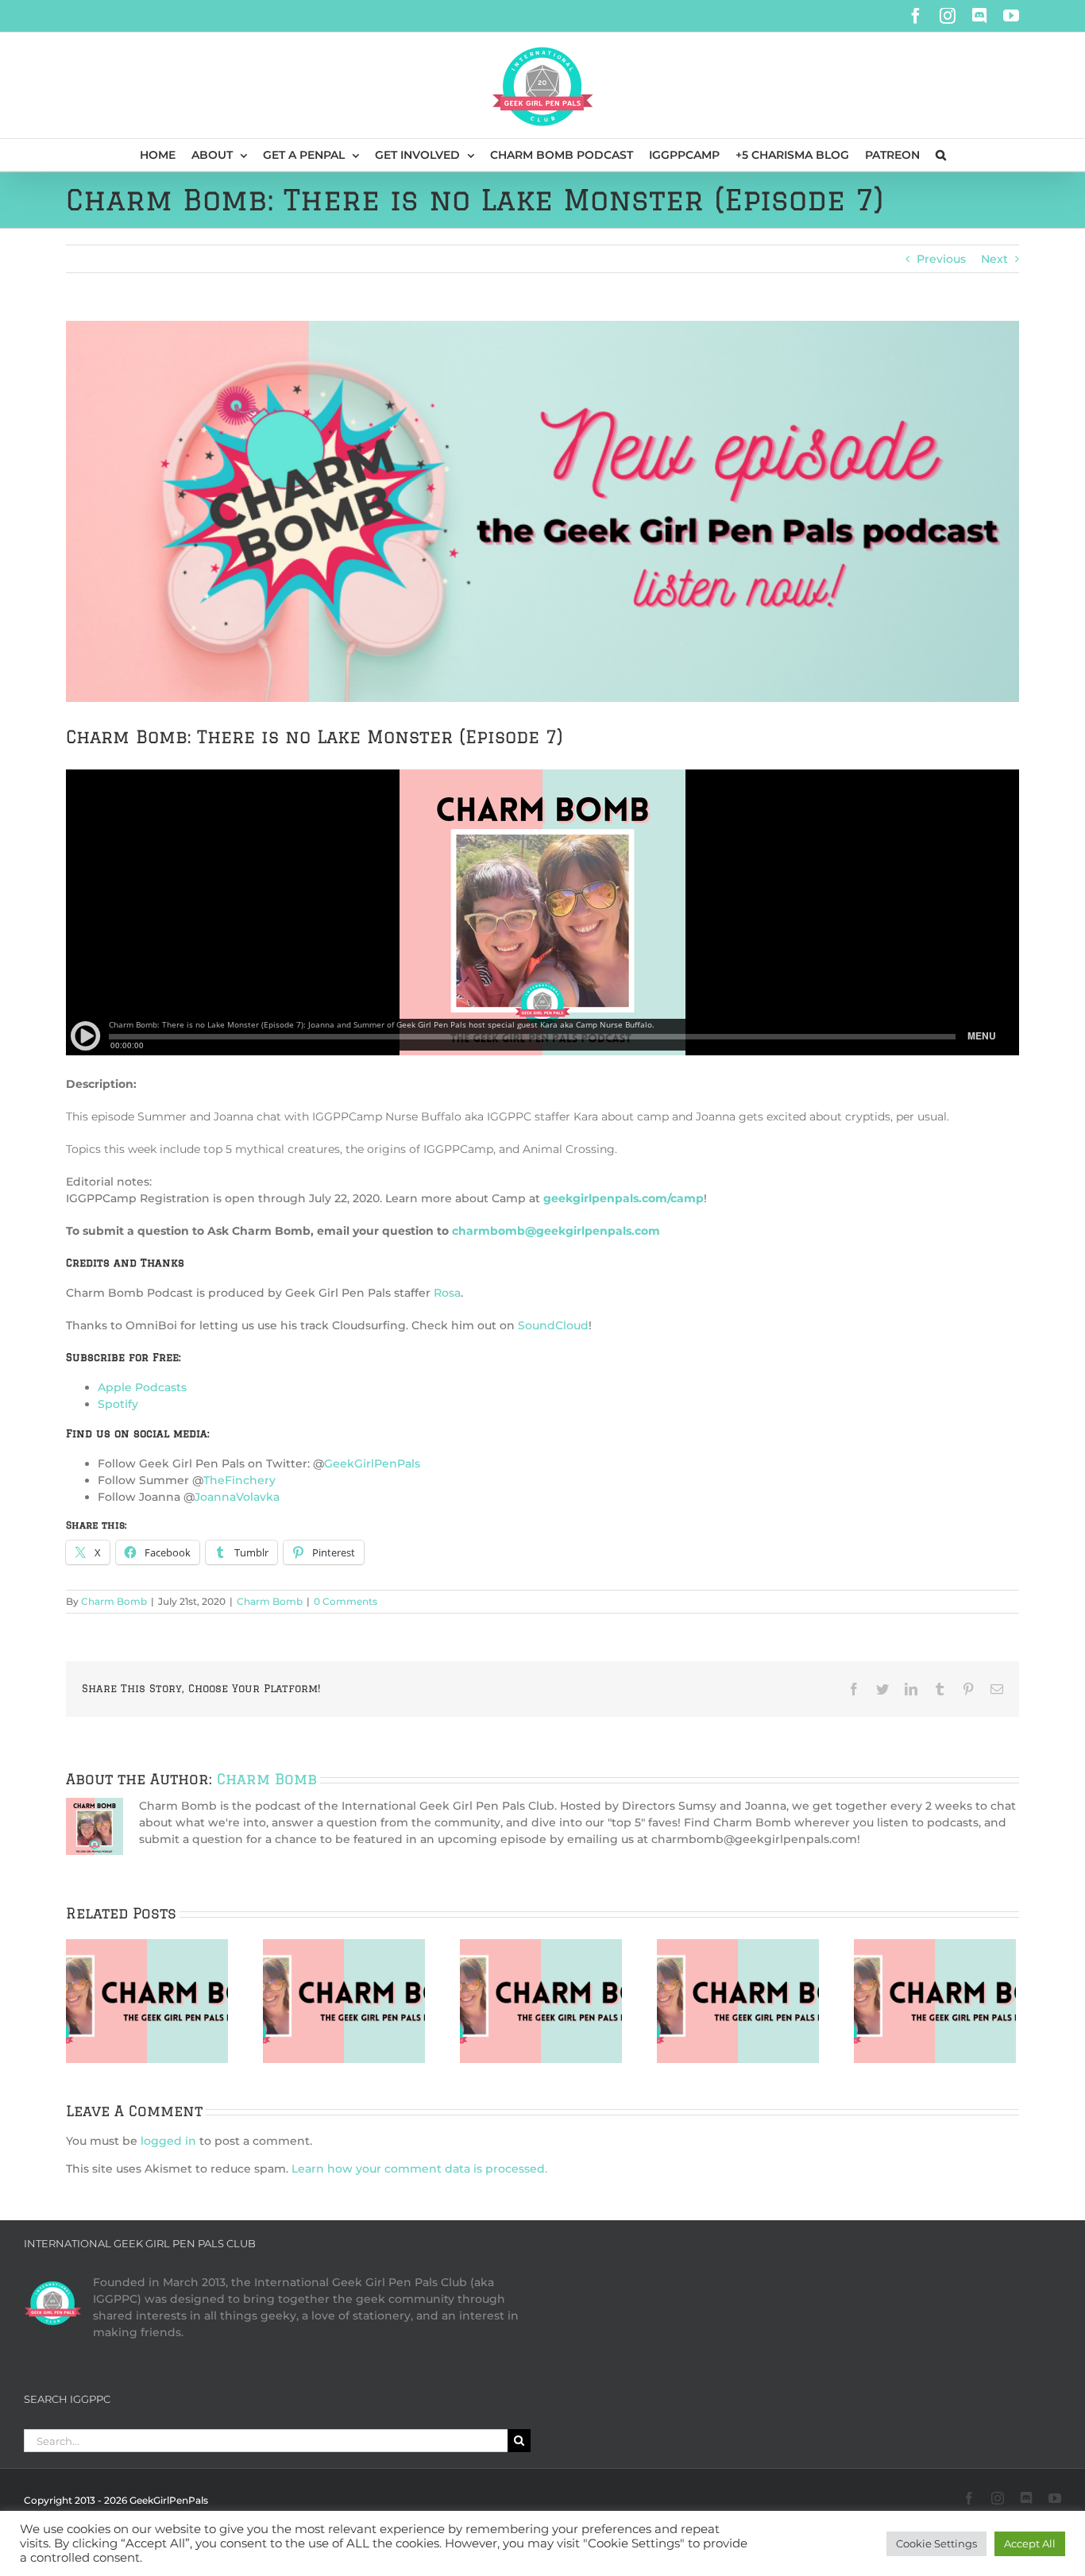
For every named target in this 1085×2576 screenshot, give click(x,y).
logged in (168, 2141)
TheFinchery (239, 1480)
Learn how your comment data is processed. (419, 2169)
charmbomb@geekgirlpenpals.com (556, 1231)
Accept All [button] (1030, 2543)
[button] (941, 155)
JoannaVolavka (237, 1497)
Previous (941, 259)
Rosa (447, 1293)
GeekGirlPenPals (372, 1463)
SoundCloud (553, 1325)
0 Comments (346, 1601)
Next (994, 259)
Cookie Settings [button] (936, 2543)
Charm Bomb (114, 1601)
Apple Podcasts (142, 1387)
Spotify (118, 1404)
